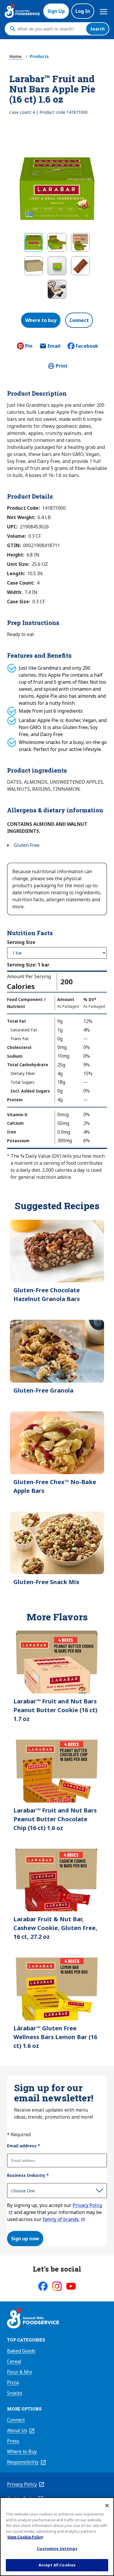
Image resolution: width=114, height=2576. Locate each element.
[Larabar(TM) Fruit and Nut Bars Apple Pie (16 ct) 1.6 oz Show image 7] (57, 289)
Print (62, 366)
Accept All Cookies (57, 2565)
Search (97, 29)
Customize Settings (57, 2549)
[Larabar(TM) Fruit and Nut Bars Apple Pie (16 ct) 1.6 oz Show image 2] (57, 242)
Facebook (87, 346)
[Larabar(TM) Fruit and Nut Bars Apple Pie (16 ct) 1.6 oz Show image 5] (57, 266)
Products (39, 56)
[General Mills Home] (33, 2319)
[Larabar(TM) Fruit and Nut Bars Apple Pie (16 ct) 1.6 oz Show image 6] (80, 266)
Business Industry (28, 2175)
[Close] (107, 2506)
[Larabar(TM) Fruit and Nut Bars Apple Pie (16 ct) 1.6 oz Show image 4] (34, 266)
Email (54, 348)
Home (15, 56)
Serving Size (21, 942)
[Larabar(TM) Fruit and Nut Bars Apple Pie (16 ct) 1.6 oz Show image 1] (34, 242)
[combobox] (50, 29)
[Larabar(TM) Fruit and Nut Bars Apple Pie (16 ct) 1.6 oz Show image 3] (80, 242)
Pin (29, 346)
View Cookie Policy (25, 2537)
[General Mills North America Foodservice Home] (22, 11)
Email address (24, 2146)
